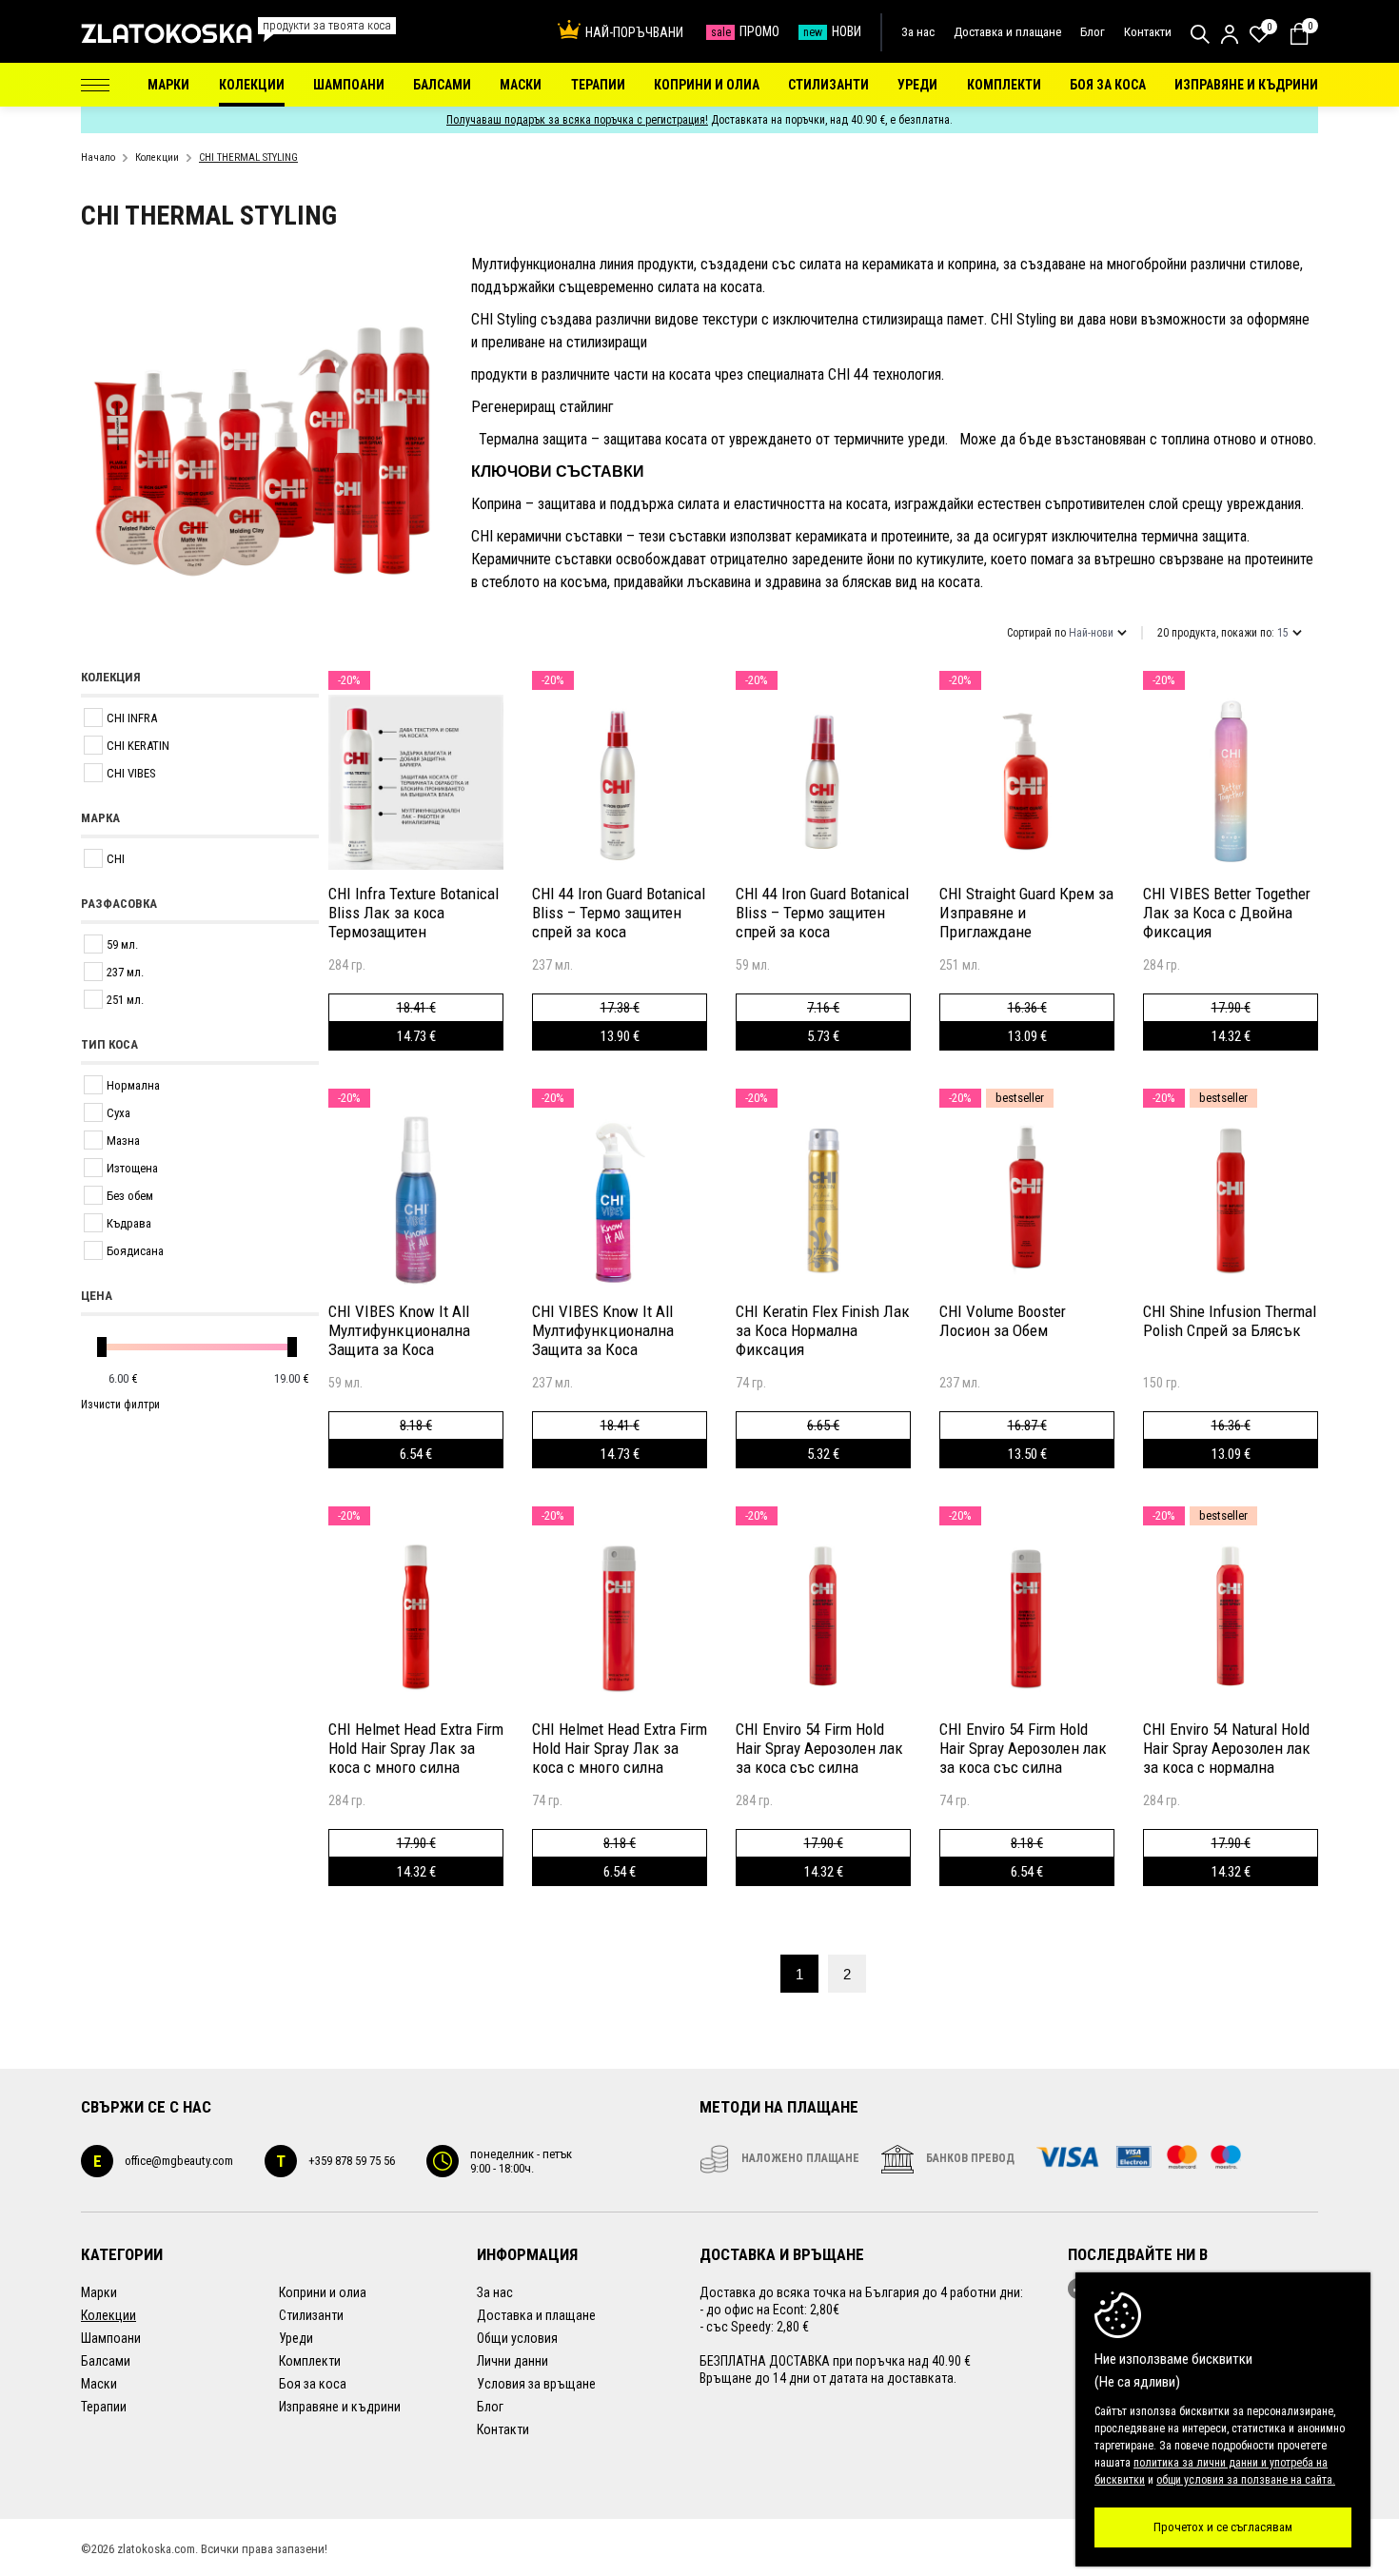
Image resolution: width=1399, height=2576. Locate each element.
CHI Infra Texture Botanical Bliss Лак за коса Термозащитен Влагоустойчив (414, 913)
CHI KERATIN (138, 746)
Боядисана (135, 1251)
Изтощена (132, 1168)
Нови (832, 31)
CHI (116, 859)
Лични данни (512, 2361)
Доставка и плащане (1007, 32)
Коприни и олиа (323, 2292)
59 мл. (122, 944)
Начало (98, 157)
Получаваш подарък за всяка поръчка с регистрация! (577, 120)
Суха (118, 1113)
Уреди (296, 2338)
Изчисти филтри (120, 1405)
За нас (918, 32)
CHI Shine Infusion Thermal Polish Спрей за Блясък (1230, 1321)
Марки (99, 2292)
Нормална (133, 1085)
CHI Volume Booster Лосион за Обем (1003, 1321)
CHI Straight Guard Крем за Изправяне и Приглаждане (1026, 913)
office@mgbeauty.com (163, 2161)
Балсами (106, 2361)
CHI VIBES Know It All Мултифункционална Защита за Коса (399, 1330)
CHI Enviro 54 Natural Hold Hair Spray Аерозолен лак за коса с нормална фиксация (1227, 1748)
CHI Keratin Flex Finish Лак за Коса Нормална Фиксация (823, 1330)
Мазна (123, 1141)
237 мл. (125, 972)
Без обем (130, 1196)
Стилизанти (311, 2315)
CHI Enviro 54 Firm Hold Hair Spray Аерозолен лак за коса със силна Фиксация (819, 1748)
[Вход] (1230, 34)
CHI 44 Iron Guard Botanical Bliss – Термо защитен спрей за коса (619, 913)
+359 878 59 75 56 (335, 2161)
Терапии (104, 2407)
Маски (99, 2384)
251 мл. (125, 1000)
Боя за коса (313, 2384)
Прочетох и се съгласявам (1223, 2527)
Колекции (157, 157)
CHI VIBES (131, 773)
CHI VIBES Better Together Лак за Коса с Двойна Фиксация (1227, 913)
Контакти (1148, 32)
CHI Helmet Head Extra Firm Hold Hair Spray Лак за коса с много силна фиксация (416, 1748)
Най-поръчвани (634, 32)
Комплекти (310, 2361)
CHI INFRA (132, 718)
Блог (1093, 32)
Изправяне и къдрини (340, 2407)
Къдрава (129, 1223)
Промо (745, 31)
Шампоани (111, 2338)
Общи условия (517, 2338)
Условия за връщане (536, 2384)
